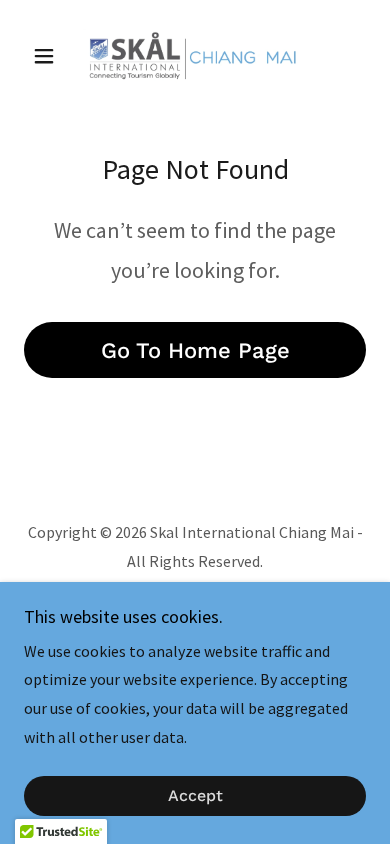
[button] (49, 56)
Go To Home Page (195, 350)
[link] (195, 56)
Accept (195, 796)
